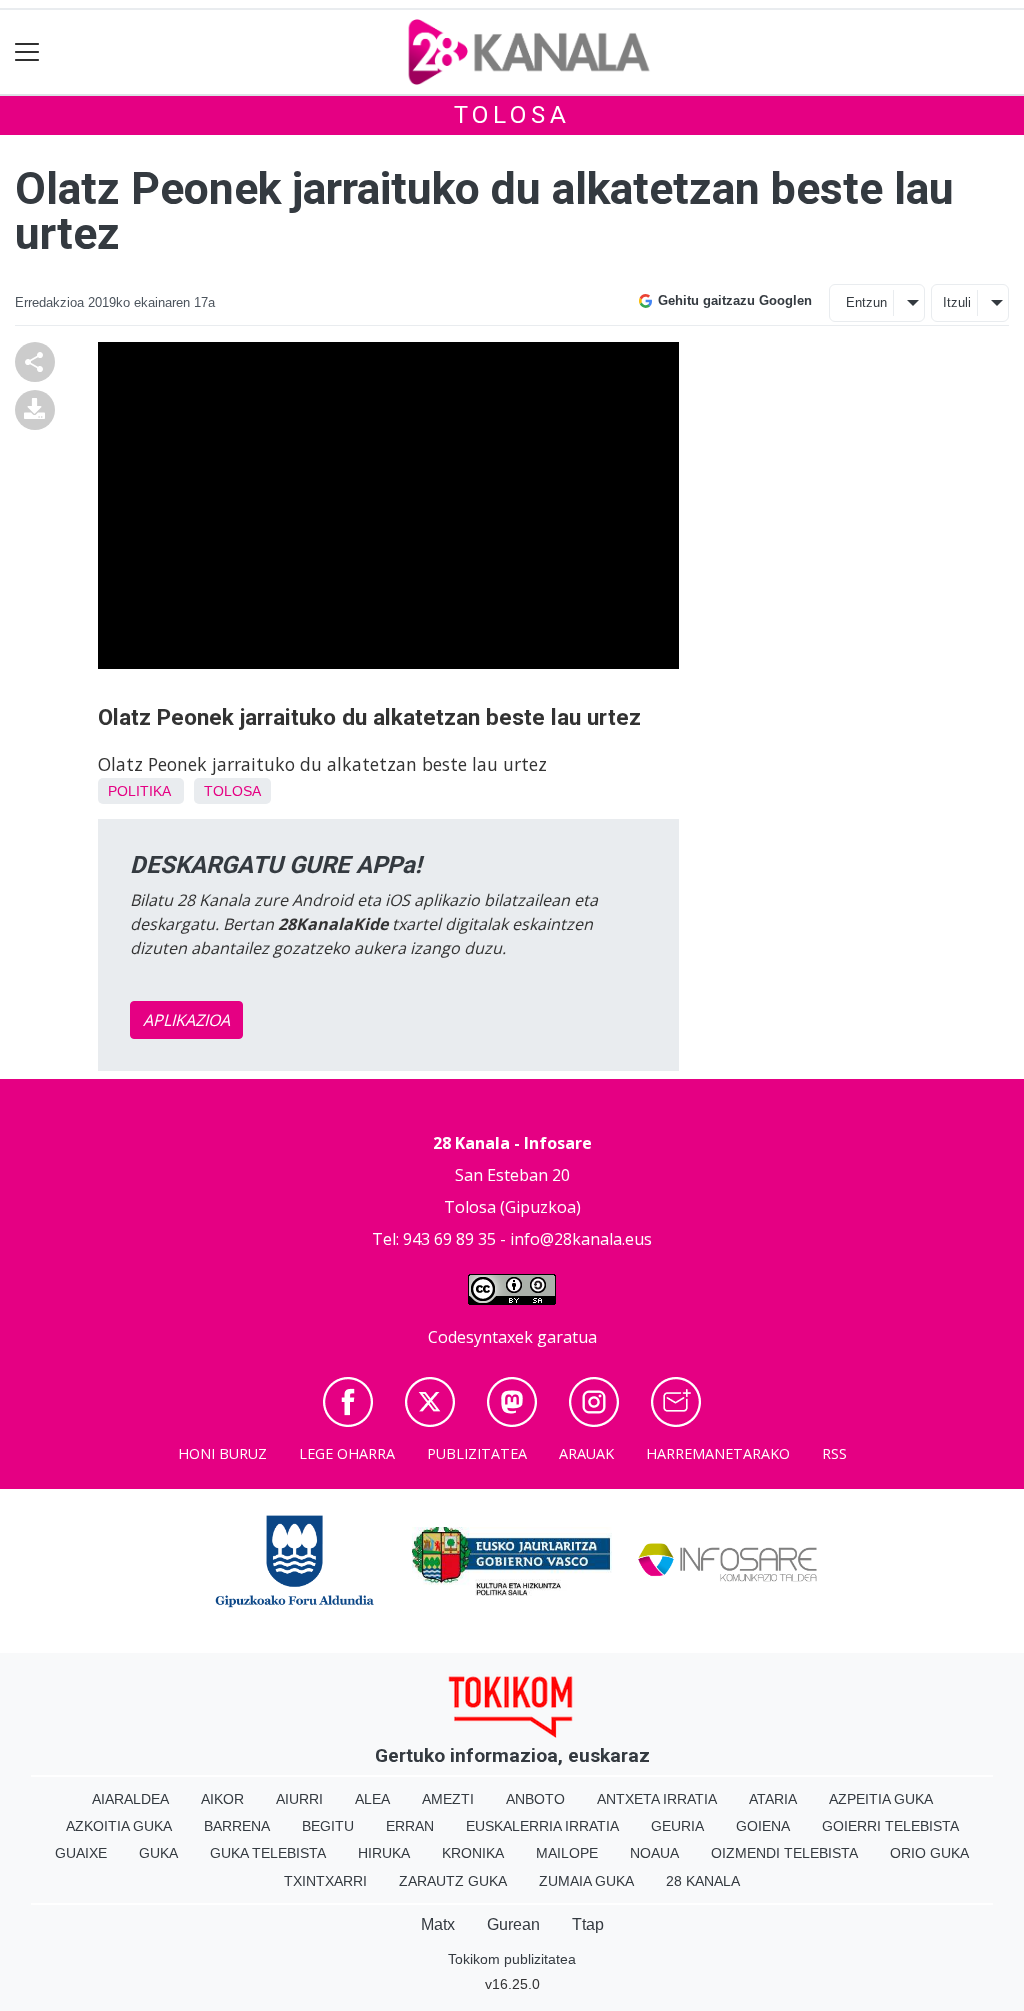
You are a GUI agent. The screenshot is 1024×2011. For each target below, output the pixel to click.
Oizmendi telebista (784, 1853)
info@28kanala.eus (581, 1239)
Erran (410, 1826)
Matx (438, 1924)
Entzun (866, 302)
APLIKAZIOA (186, 1020)
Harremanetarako (718, 1453)
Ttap (588, 1924)
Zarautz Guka (453, 1881)
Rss (834, 1453)
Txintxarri (325, 1881)
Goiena (763, 1826)
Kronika (473, 1853)
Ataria (773, 1799)
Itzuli (957, 302)
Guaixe (81, 1853)
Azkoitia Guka (119, 1826)
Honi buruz (222, 1453)
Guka (158, 1853)
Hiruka (384, 1853)
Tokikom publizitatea (512, 1959)
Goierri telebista (890, 1826)
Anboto (535, 1799)
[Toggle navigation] (27, 52)
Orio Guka (929, 1853)
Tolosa (512, 115)
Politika (139, 791)
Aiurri (299, 1799)
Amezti (448, 1799)
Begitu (328, 1826)
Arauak (586, 1453)
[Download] (35, 408)
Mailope (567, 1853)
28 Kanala (703, 1881)
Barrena (237, 1826)
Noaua (654, 1853)
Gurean (513, 1924)
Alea (372, 1799)
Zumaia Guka (586, 1881)
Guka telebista (268, 1853)
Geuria (677, 1826)
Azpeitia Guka (881, 1799)
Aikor (222, 1799)
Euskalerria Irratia (542, 1826)
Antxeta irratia (657, 1799)
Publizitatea (477, 1453)
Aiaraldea (130, 1799)
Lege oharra (347, 1453)
